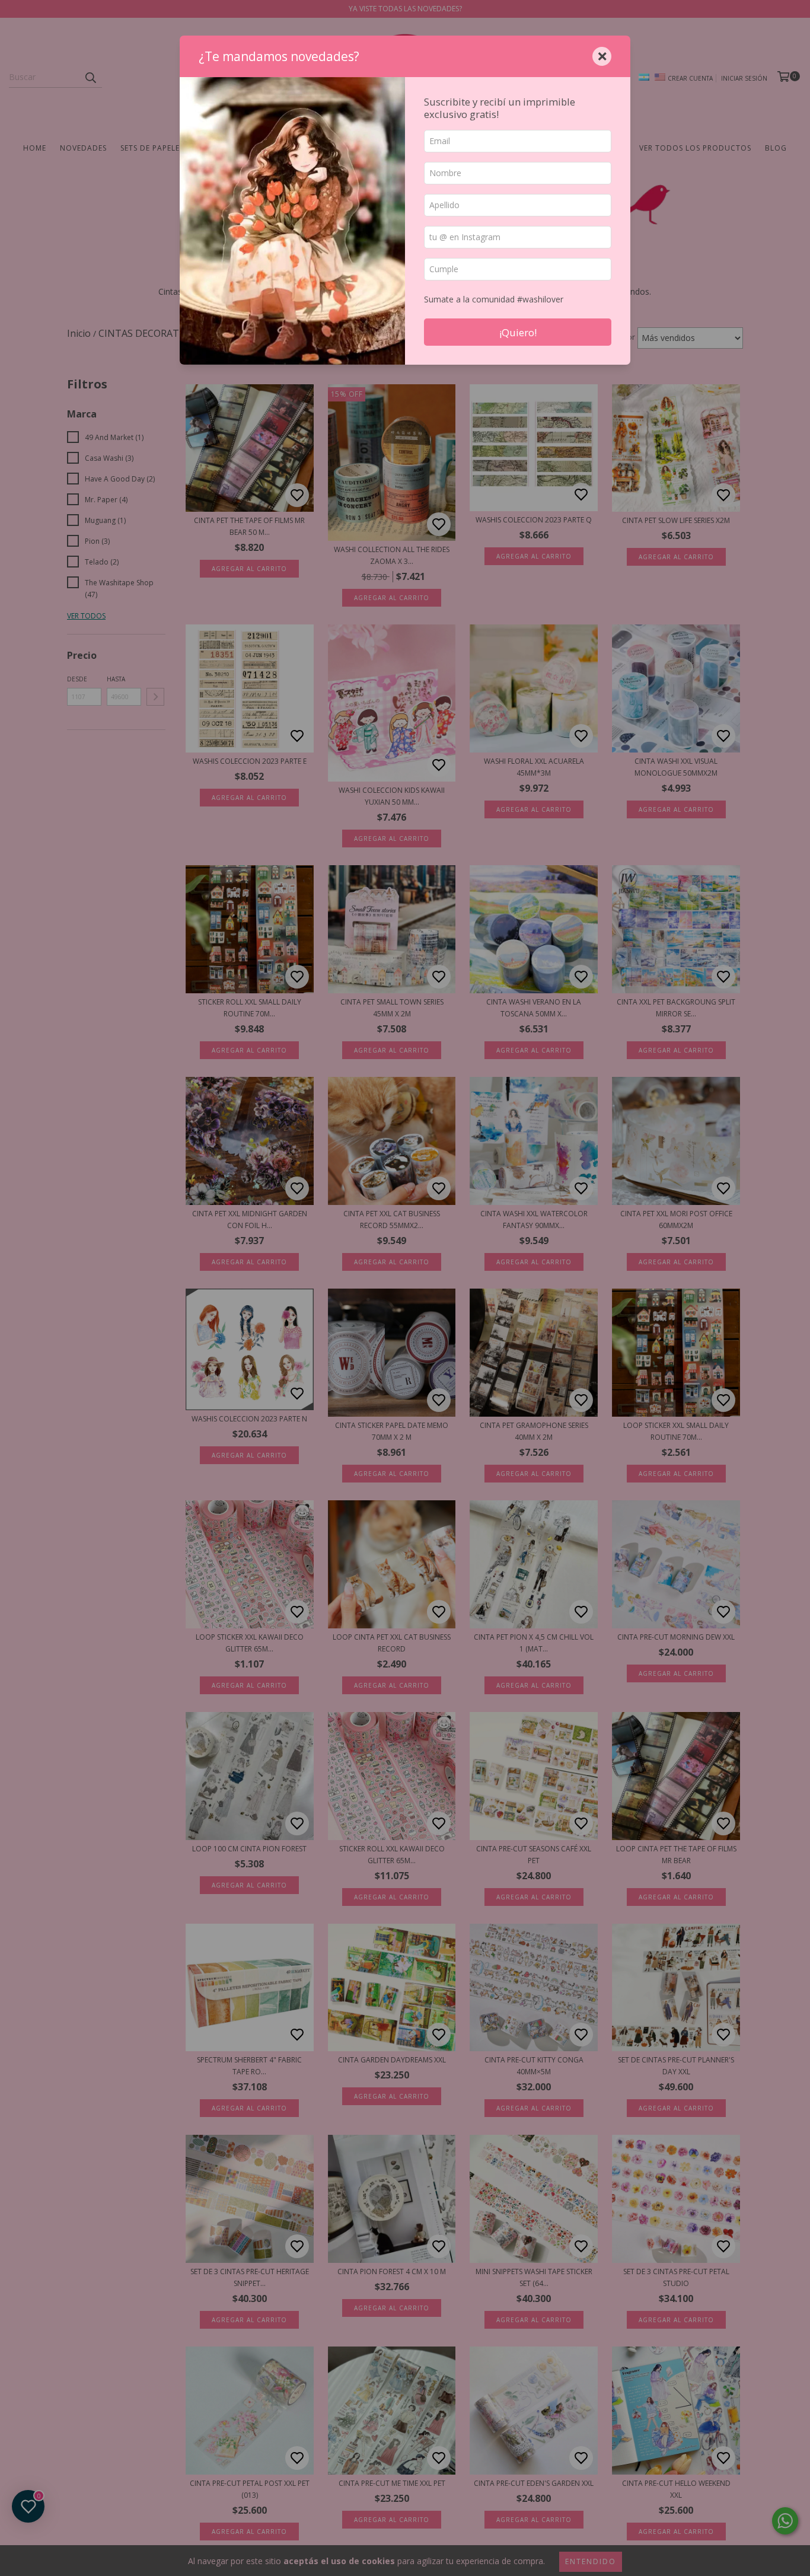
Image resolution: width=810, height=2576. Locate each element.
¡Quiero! (518, 332)
